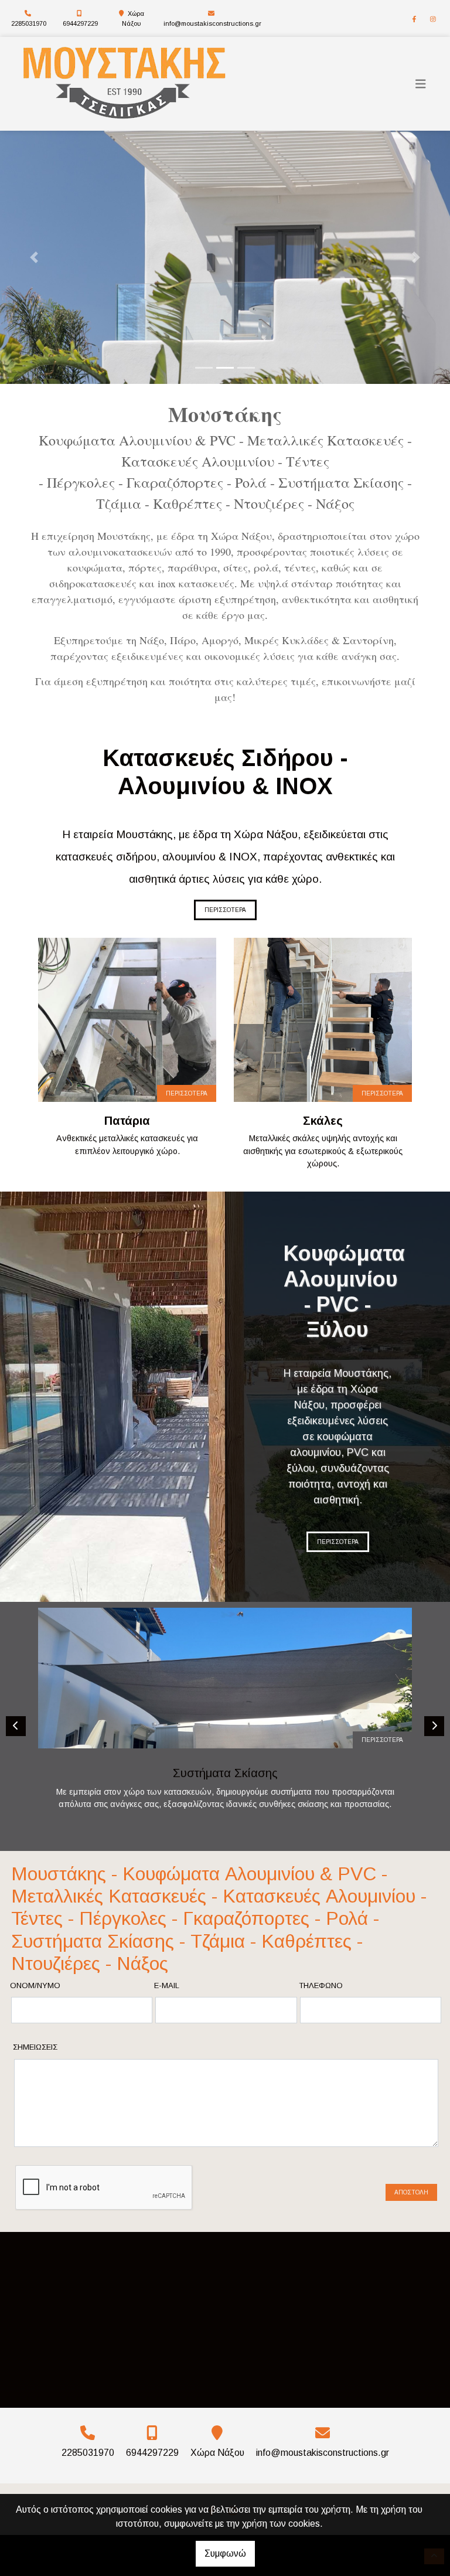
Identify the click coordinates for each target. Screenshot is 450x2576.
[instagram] (433, 19)
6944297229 (80, 23)
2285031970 (29, 23)
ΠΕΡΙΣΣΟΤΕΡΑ (225, 910)
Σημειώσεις (35, 2047)
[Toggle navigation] (421, 84)
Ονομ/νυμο (35, 1985)
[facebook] (414, 19)
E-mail (167, 1985)
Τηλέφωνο (321, 1985)
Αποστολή (411, 2192)
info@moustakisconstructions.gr (212, 23)
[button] (34, 257)
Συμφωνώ (225, 2553)
